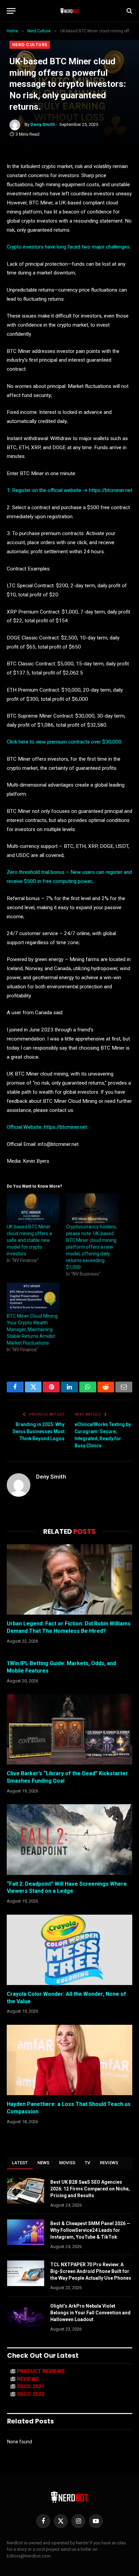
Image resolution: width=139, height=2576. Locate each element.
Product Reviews (41, 2371)
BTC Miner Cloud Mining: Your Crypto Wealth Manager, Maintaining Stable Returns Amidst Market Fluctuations (33, 1329)
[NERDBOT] (70, 11)
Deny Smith (43, 124)
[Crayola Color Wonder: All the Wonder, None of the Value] (69, 1950)
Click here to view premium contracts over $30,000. (65, 742)
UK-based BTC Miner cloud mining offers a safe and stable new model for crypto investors (29, 1240)
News (44, 2163)
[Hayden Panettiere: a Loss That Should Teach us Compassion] (69, 2060)
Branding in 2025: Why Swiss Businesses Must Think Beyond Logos (38, 1431)
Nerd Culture (30, 45)
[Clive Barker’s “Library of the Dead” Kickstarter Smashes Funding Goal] (69, 1729)
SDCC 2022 (31, 2394)
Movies (67, 2163)
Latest (20, 2163)
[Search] (129, 11)
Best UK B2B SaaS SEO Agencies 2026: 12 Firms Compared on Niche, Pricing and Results (90, 2189)
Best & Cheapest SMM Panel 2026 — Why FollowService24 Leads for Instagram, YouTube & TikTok (90, 2230)
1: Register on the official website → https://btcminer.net (69, 490)
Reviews (109, 2163)
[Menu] (11, 11)
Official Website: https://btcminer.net (47, 1127)
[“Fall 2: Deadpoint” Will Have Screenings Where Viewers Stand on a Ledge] (69, 1839)
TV (88, 2163)
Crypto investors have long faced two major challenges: (69, 247)
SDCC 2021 (31, 2386)
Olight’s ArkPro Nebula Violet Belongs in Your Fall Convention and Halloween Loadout (90, 2313)
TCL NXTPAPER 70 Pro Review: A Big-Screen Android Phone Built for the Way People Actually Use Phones (91, 2271)
